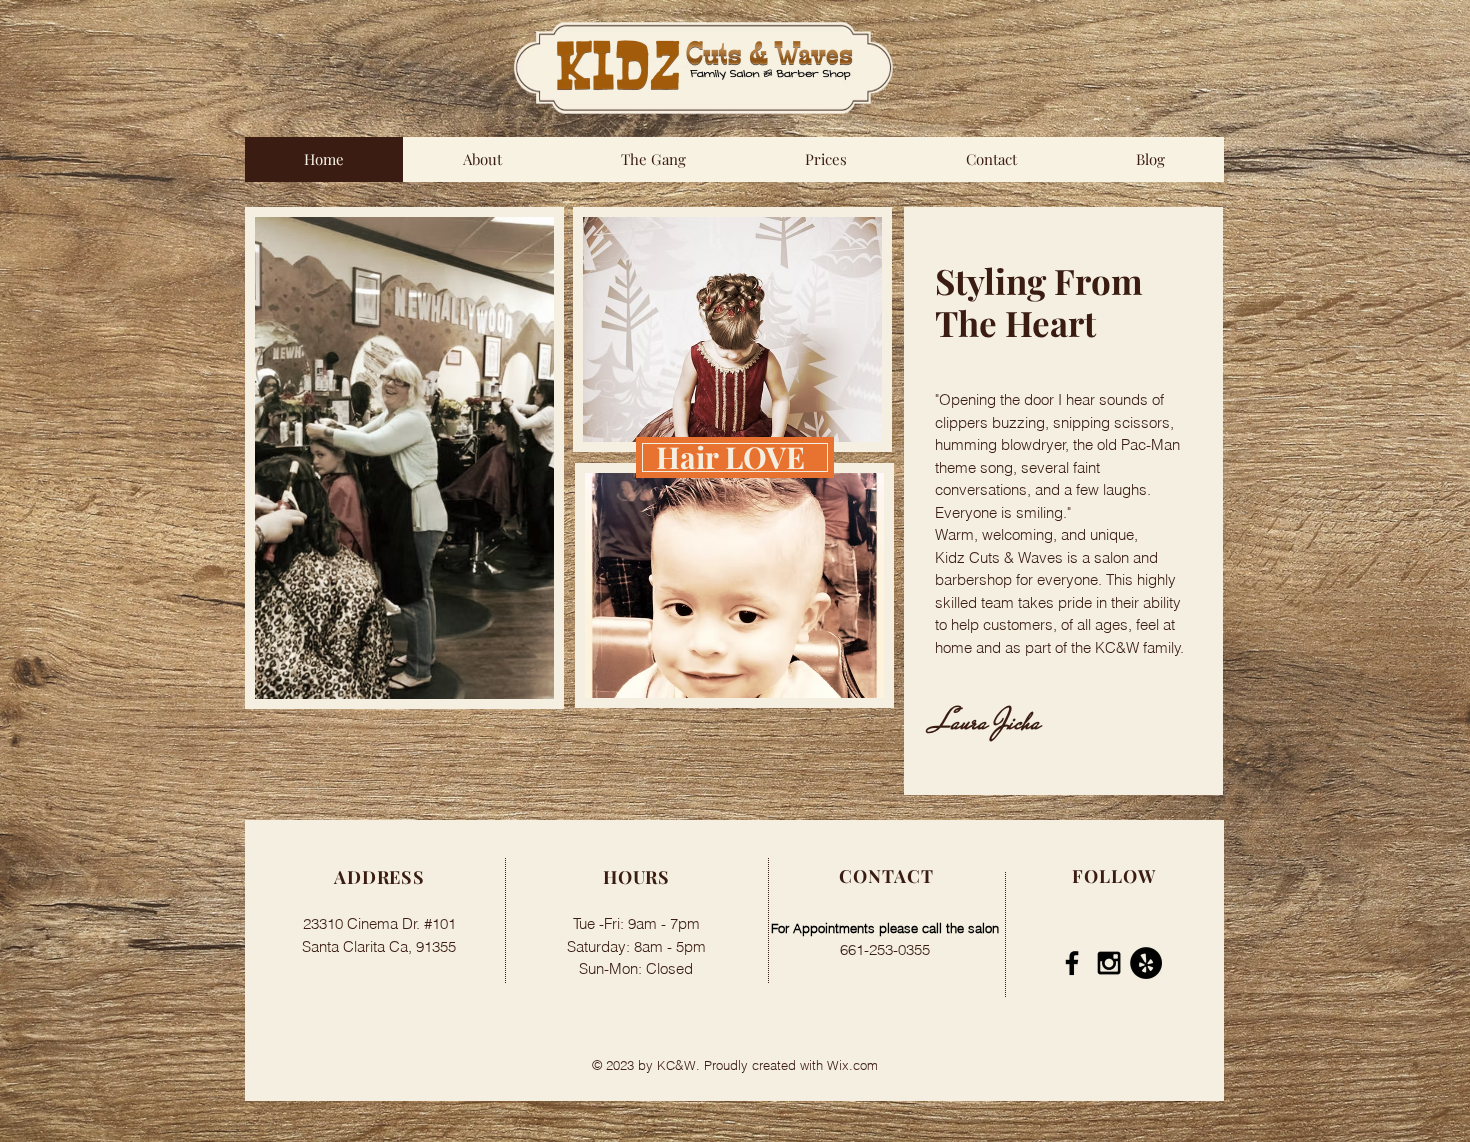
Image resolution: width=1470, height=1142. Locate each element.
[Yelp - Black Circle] (1146, 963)
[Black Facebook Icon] (1072, 963)
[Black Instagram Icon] (1109, 963)
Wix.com (852, 1065)
